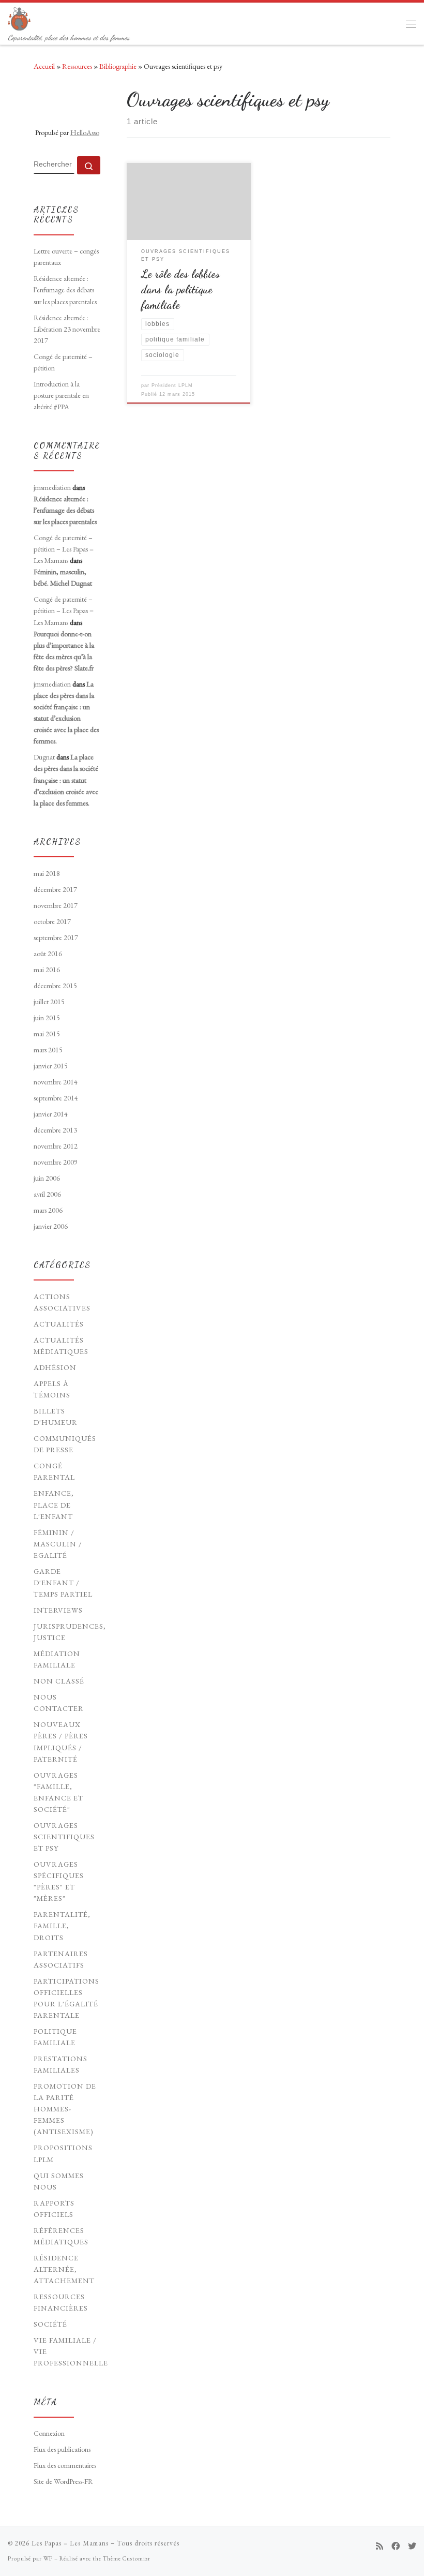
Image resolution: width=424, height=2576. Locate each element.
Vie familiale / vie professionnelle (71, 2351)
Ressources (77, 66)
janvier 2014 (51, 1114)
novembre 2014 (56, 1082)
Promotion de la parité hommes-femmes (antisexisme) (65, 2109)
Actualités (59, 1324)
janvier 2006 (51, 1226)
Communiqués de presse (65, 1444)
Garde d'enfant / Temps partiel (63, 1583)
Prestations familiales (60, 2064)
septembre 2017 (56, 937)
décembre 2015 (55, 986)
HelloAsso (85, 132)
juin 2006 (47, 1178)
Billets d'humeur (56, 1417)
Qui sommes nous (59, 2181)
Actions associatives (62, 1302)
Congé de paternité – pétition (63, 362)
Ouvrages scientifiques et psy (64, 1837)
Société (50, 2324)
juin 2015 (47, 1018)
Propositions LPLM (63, 2153)
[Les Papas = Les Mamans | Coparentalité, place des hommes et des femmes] (19, 17)
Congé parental (54, 1471)
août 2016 (48, 954)
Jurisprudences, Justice (70, 1632)
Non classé (59, 1681)
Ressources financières (61, 2302)
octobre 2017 (52, 921)
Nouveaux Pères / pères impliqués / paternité (61, 1741)
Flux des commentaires (65, 2465)
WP (48, 2558)
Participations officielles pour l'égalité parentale (66, 1998)
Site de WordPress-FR (63, 2481)
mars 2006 (48, 1210)
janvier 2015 (51, 1066)
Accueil (44, 66)
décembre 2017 (55, 889)
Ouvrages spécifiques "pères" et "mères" (59, 1881)
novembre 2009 (56, 1162)
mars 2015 (48, 1050)
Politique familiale (55, 2037)
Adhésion (55, 1367)
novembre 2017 (56, 905)
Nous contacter (59, 1703)
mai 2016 (47, 970)
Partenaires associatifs (61, 1959)
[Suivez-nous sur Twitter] (412, 2546)
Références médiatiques (61, 2236)
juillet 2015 (49, 1002)
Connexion (49, 2433)
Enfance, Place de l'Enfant (54, 1505)
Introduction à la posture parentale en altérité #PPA (61, 395)
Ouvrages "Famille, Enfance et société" (58, 1792)
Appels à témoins (52, 1389)
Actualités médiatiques (61, 1346)
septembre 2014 (56, 1098)
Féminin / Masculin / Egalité (58, 1544)
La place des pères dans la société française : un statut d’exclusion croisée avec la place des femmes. (66, 780)
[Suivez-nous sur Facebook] (396, 2546)
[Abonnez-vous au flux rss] (380, 2546)
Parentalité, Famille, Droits (62, 1926)
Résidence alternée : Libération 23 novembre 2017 (67, 329)
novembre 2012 (56, 1146)
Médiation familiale (57, 1659)
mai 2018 (47, 873)
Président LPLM (172, 385)
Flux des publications (62, 2449)
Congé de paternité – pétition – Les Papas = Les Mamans (64, 549)
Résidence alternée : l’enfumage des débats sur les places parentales (65, 290)
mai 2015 (47, 1034)
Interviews (58, 1610)
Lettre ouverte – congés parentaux (66, 257)
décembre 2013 (55, 1130)
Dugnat (44, 757)
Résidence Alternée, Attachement (64, 2269)
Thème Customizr (127, 2558)
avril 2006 (47, 1194)
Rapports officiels (54, 2209)
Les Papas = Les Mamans (70, 2543)
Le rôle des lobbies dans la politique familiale (180, 289)
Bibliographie (118, 66)
